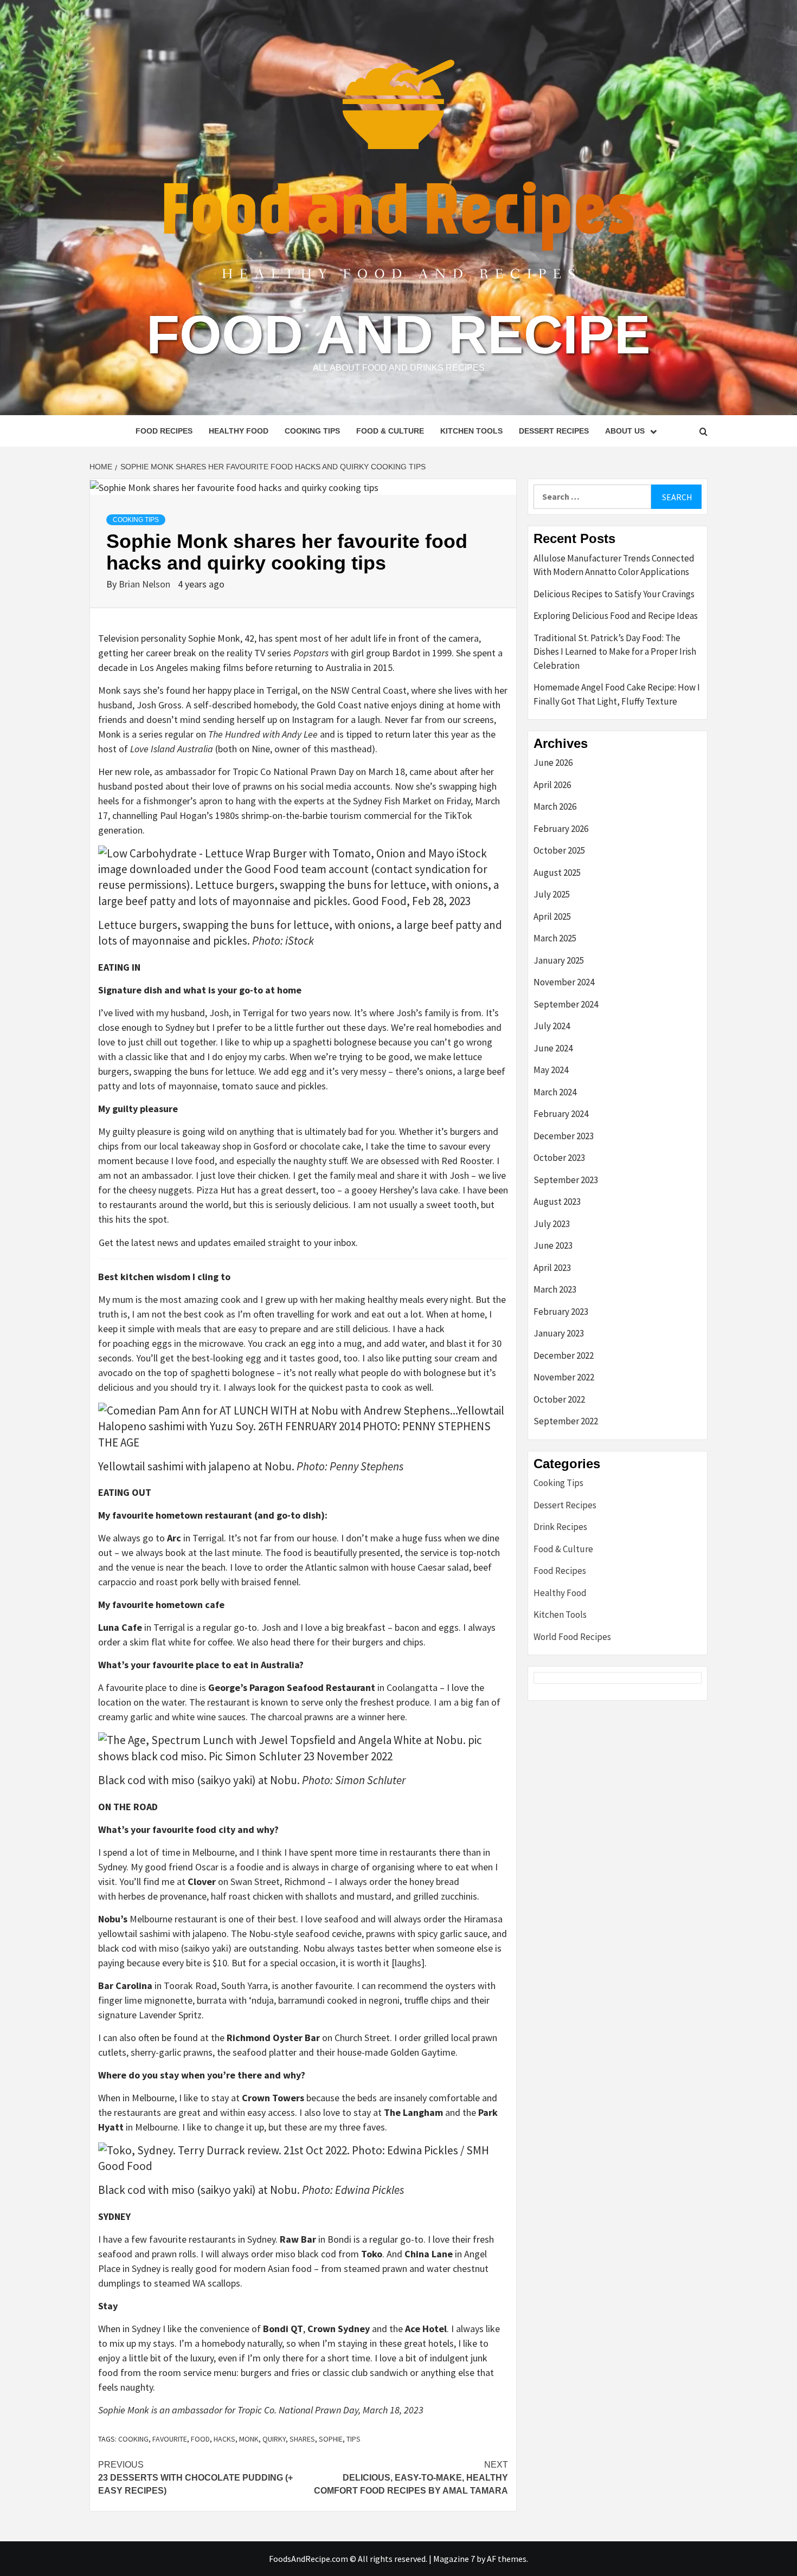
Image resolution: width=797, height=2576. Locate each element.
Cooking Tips (312, 431)
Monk (249, 2439)
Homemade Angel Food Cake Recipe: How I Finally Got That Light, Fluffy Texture (617, 694)
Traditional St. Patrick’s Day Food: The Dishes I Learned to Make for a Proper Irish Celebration (615, 652)
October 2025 (559, 850)
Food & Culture (390, 431)
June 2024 (553, 1048)
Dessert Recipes (554, 431)
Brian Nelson (146, 584)
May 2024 (551, 1070)
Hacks (224, 2439)
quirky (274, 2439)
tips (353, 2439)
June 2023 (553, 1245)
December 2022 (564, 1355)
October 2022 (559, 1399)
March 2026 (555, 806)
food (200, 2439)
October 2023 (559, 1158)
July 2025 (552, 894)
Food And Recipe (398, 334)
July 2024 (552, 1026)
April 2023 (552, 1268)
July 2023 (552, 1224)
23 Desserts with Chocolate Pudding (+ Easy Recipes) (195, 2478)
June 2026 (553, 763)
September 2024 (566, 1004)
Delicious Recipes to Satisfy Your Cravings (614, 594)
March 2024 (555, 1092)
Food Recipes (164, 431)
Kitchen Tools (471, 431)
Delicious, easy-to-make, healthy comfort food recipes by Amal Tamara (411, 2478)
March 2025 (555, 938)
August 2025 (557, 873)
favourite (170, 2439)
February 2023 (561, 1312)
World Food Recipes (572, 1637)
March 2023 (555, 1289)
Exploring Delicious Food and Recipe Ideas (616, 616)
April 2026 (552, 785)
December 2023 (564, 1136)
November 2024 (564, 982)
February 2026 (561, 829)
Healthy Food (239, 431)
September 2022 (566, 1421)
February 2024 (561, 1114)
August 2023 (557, 1202)
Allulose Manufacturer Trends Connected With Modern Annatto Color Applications (614, 565)
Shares (302, 2439)
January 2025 (559, 960)
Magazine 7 (454, 2559)
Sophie (331, 2439)
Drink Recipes (560, 1527)
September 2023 (566, 1180)
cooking (133, 2439)
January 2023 (559, 1333)
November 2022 (564, 1377)
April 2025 (552, 916)
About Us (625, 431)
